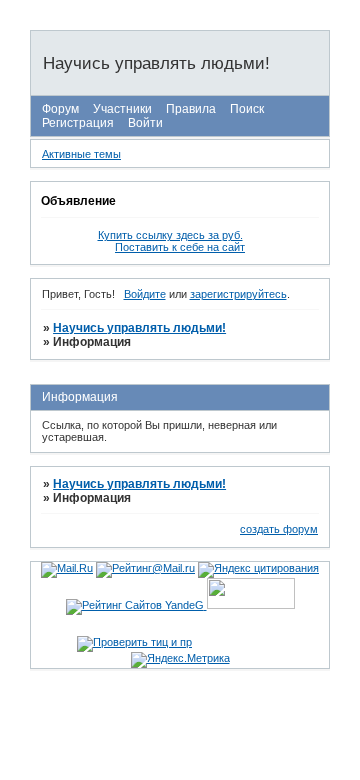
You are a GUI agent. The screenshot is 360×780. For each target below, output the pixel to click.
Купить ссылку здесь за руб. (170, 235)
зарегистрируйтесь (238, 294)
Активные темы (81, 154)
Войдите (145, 294)
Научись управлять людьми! (139, 328)
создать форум (279, 529)
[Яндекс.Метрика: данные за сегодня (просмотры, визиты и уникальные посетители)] (180, 660)
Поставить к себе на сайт (180, 247)
